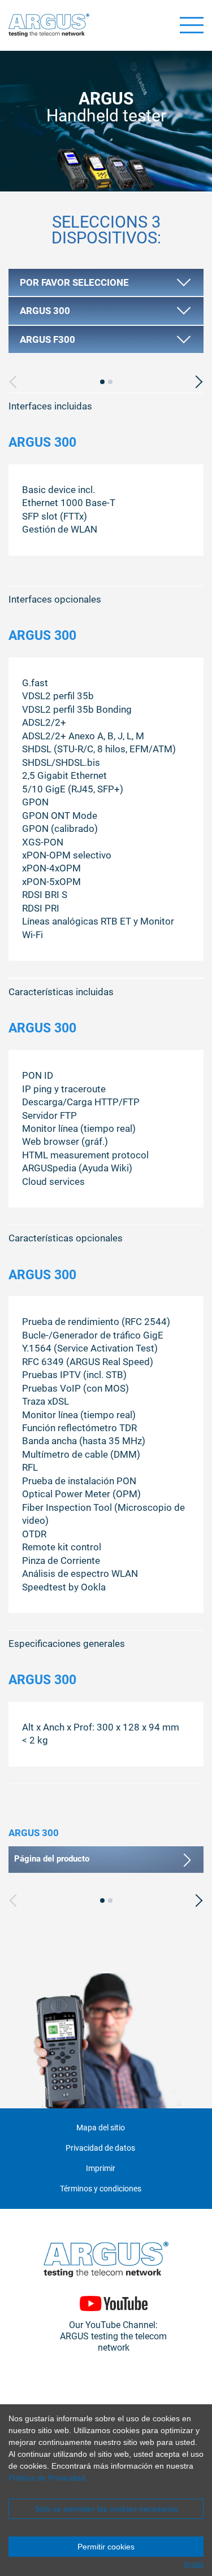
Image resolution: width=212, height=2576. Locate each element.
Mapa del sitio (101, 2128)
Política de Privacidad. (48, 2478)
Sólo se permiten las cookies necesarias (106, 2509)
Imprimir (101, 2169)
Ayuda (194, 2564)
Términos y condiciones (101, 2189)
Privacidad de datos (100, 2148)
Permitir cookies (106, 2547)
